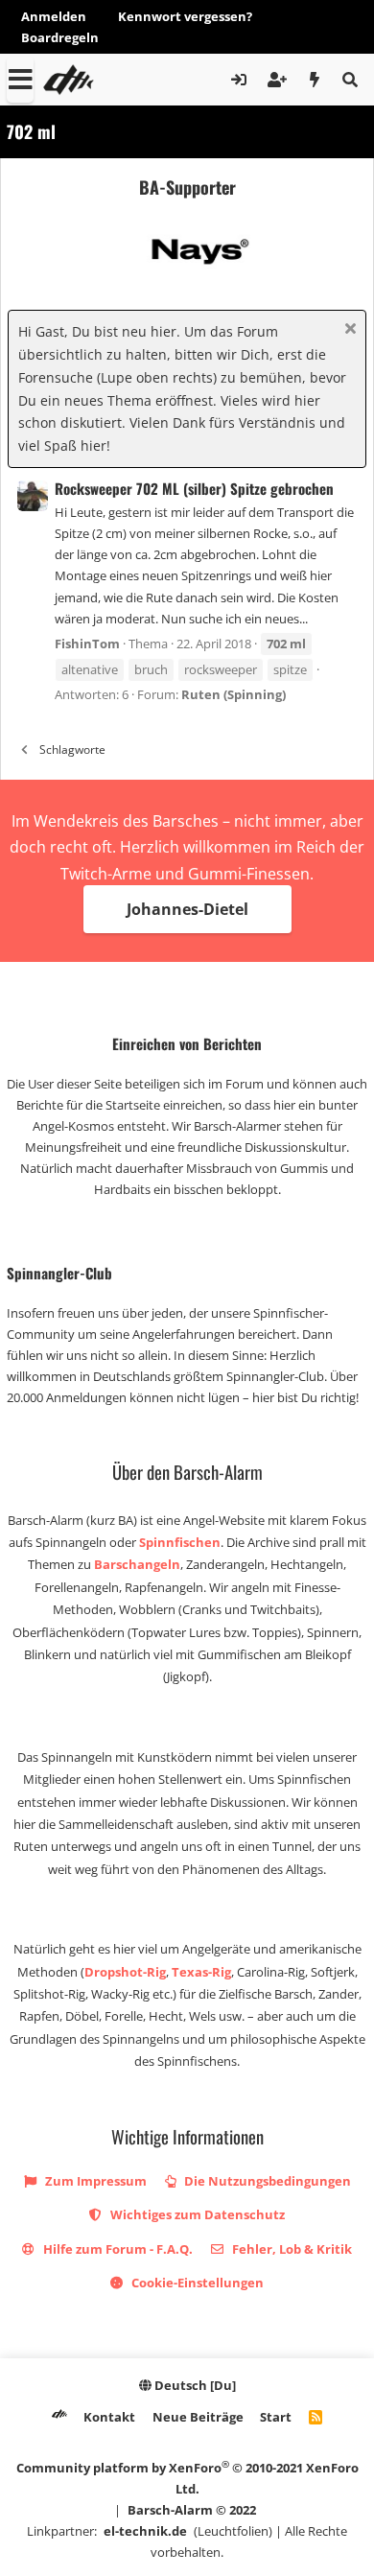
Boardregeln (60, 37)
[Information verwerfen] (348, 330)
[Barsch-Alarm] (59, 2417)
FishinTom (87, 644)
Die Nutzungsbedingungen (266, 2181)
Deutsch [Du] (194, 2385)
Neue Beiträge (198, 2417)
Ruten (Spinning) (234, 694)
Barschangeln (137, 1564)
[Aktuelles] (315, 80)
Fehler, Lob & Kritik (291, 2249)
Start (276, 2417)
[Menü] (20, 80)
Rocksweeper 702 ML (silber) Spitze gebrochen (194, 488)
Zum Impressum (94, 2181)
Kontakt (109, 2417)
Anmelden (54, 16)
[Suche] (350, 80)
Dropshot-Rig (125, 1972)
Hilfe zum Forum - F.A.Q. (117, 2249)
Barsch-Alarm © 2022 (192, 2510)
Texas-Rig (201, 1972)
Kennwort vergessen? (185, 16)
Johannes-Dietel (187, 909)
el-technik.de (145, 2531)
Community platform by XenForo (187, 2478)
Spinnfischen (180, 1542)
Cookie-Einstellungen (196, 2283)
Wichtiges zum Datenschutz (196, 2214)
